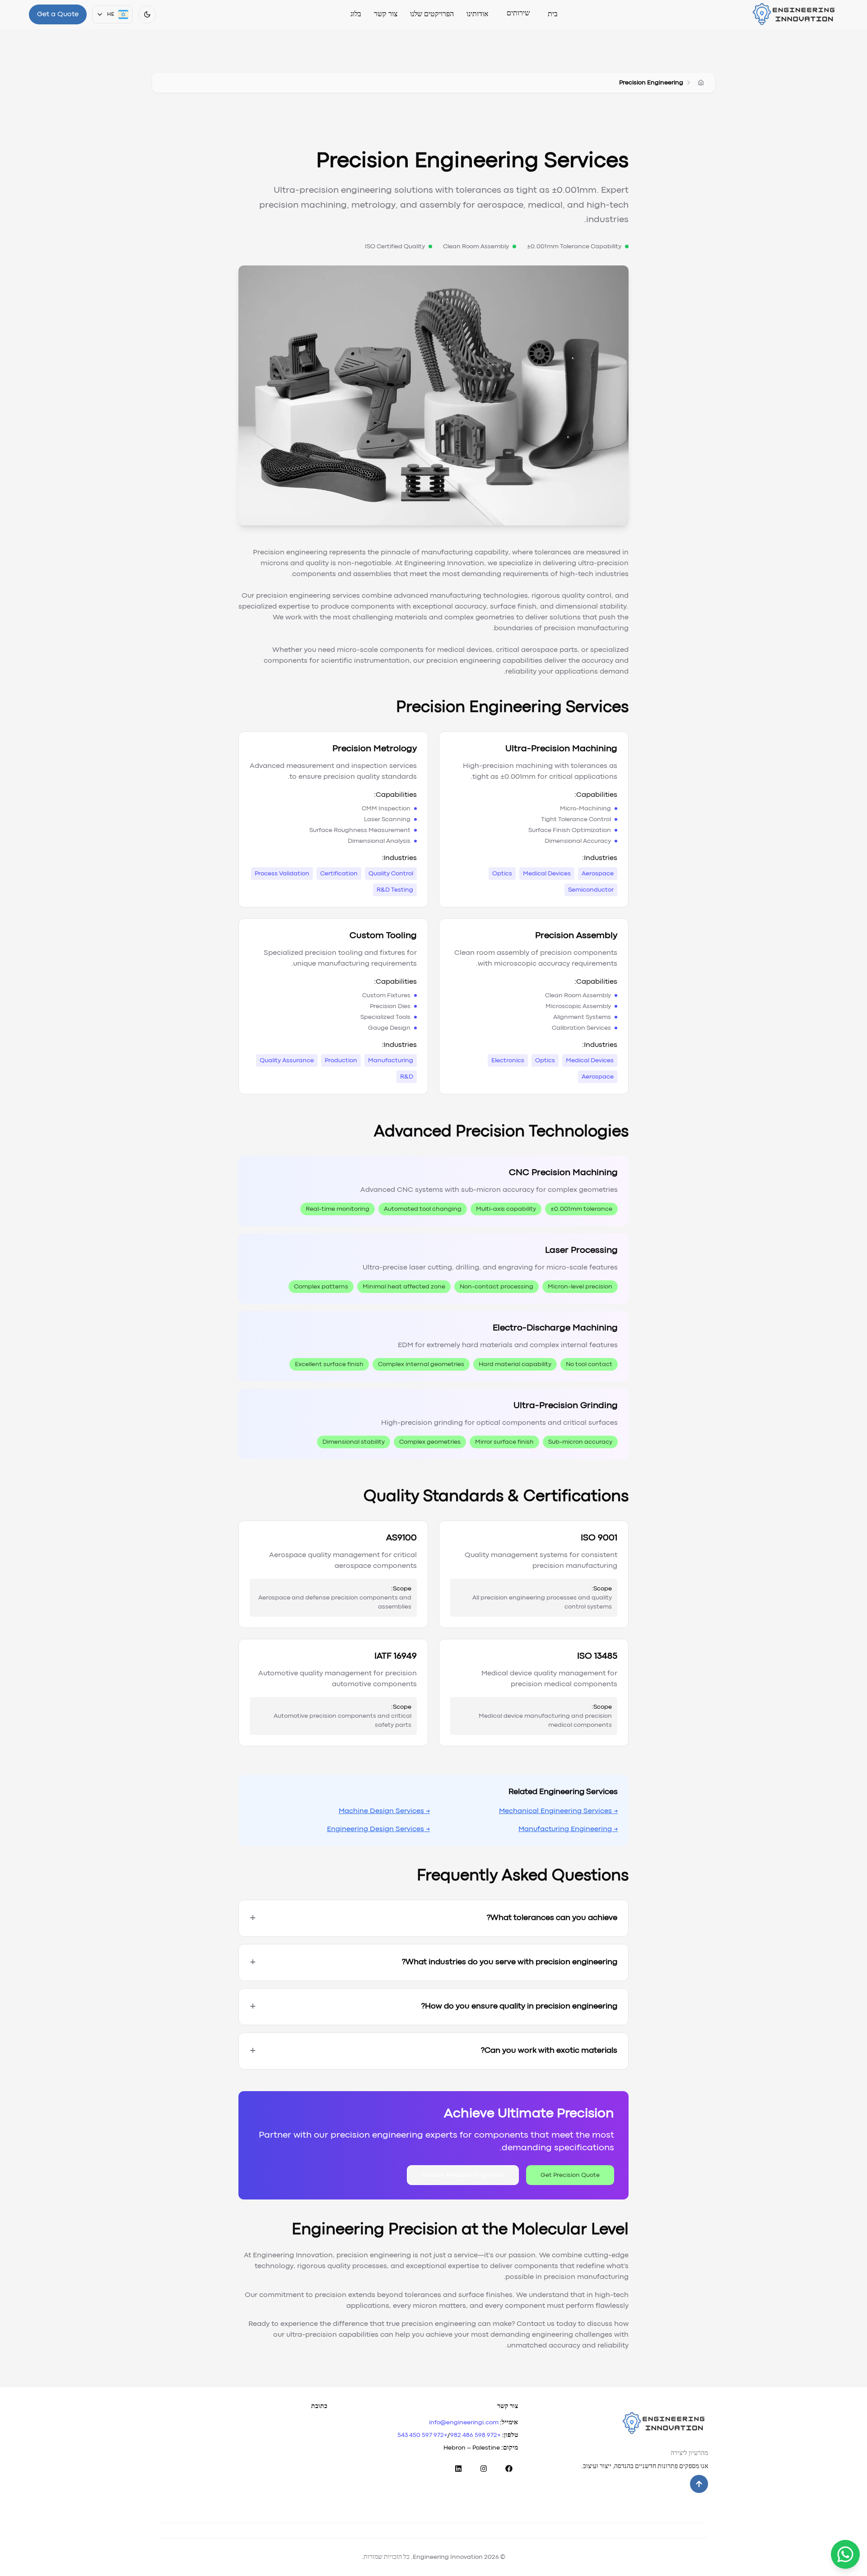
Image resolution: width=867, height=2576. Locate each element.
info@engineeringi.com (464, 2423)
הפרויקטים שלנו (432, 14)
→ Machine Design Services (384, 1811)
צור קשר (386, 14)
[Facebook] (509, 2469)
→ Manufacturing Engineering (568, 1829)
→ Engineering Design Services (378, 1829)
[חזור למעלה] (699, 2484)
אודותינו (478, 14)
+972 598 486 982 (475, 2435)
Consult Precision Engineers (463, 2175)
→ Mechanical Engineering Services (558, 1811)
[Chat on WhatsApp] (845, 2554)
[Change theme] (147, 14)
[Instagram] (484, 2469)
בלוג (356, 14)
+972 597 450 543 (422, 2435)
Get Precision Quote (570, 2175)
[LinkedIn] (458, 2469)
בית (553, 14)
